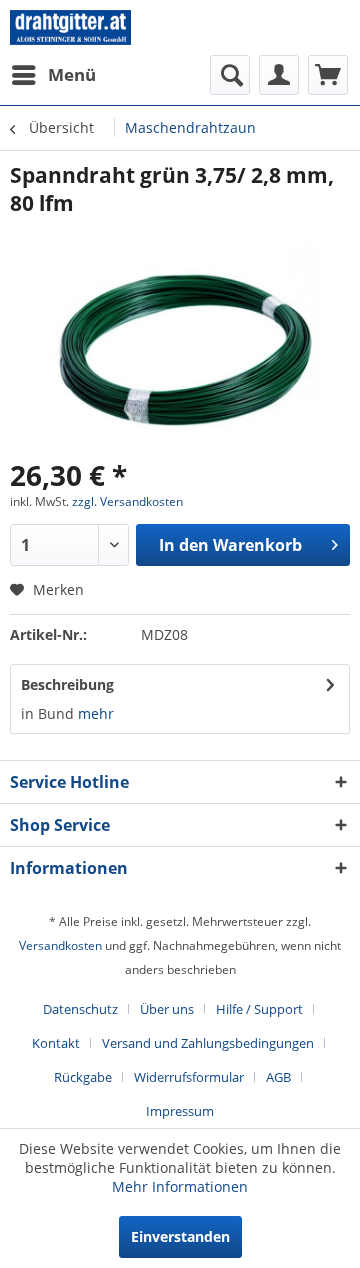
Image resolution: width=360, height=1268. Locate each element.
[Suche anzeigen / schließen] (230, 75)
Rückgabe (83, 1077)
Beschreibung (67, 684)
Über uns (167, 1009)
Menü (72, 74)
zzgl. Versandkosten (127, 501)
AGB (278, 1077)
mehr (96, 713)
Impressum (180, 1111)
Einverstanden (180, 1236)
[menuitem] (53, 75)
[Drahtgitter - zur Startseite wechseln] (70, 27)
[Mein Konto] (279, 75)
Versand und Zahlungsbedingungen (208, 1043)
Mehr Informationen (180, 1186)
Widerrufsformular (189, 1077)
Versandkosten (60, 945)
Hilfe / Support (259, 1009)
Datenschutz (80, 1009)
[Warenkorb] (328, 75)
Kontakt (56, 1043)
